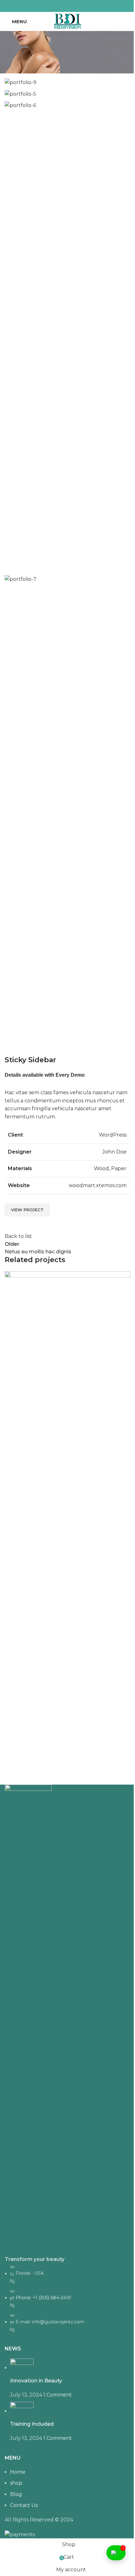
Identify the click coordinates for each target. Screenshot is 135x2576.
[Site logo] (67, 21)
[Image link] (28, 2019)
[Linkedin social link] (67, 6)
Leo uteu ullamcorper (43, 1762)
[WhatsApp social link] (75, 6)
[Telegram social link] (83, 6)
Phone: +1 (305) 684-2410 (43, 2298)
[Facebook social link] (52, 6)
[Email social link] (60, 6)
